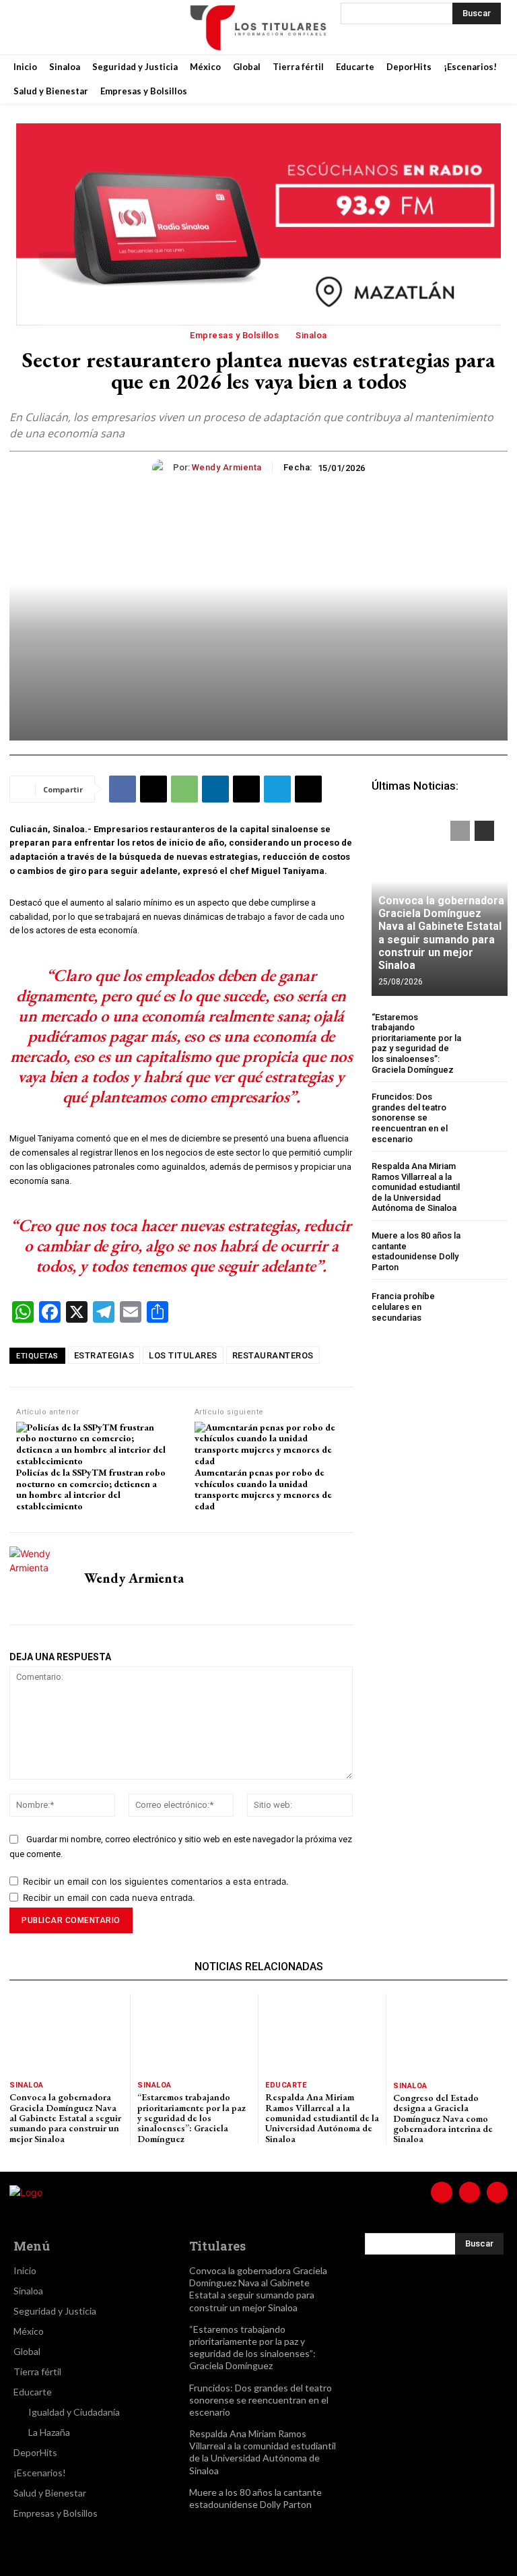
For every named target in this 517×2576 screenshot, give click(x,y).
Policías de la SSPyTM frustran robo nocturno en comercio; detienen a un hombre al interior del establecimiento (91, 1489)
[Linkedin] (215, 789)
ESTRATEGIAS (104, 1355)
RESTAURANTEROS (273, 1355)
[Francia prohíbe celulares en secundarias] (487, 1307)
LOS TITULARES (183, 1355)
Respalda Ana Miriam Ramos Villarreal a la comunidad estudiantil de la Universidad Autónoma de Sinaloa (416, 1187)
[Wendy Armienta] (163, 468)
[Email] (246, 789)
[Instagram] (63, 27)
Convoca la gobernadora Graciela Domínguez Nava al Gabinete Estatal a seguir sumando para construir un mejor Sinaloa (441, 933)
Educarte (286, 2085)
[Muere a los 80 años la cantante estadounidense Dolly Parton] (487, 1251)
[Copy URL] (308, 789)
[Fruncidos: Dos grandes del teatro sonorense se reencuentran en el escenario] (487, 1112)
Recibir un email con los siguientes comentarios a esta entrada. (156, 1881)
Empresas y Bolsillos (234, 335)
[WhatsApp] (184, 789)
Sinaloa (311, 335)
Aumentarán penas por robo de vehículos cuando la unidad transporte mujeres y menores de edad (263, 1489)
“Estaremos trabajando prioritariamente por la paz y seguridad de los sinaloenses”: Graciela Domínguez (416, 1043)
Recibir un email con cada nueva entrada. (109, 1897)
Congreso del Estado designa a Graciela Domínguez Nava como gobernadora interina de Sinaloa (443, 2118)
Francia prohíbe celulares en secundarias (403, 1307)
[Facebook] (30, 27)
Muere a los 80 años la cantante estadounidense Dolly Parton (416, 1251)
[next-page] (484, 831)
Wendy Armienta (227, 467)
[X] (97, 27)
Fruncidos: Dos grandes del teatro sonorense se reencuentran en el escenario (410, 1118)
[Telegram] (277, 789)
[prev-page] (460, 831)
